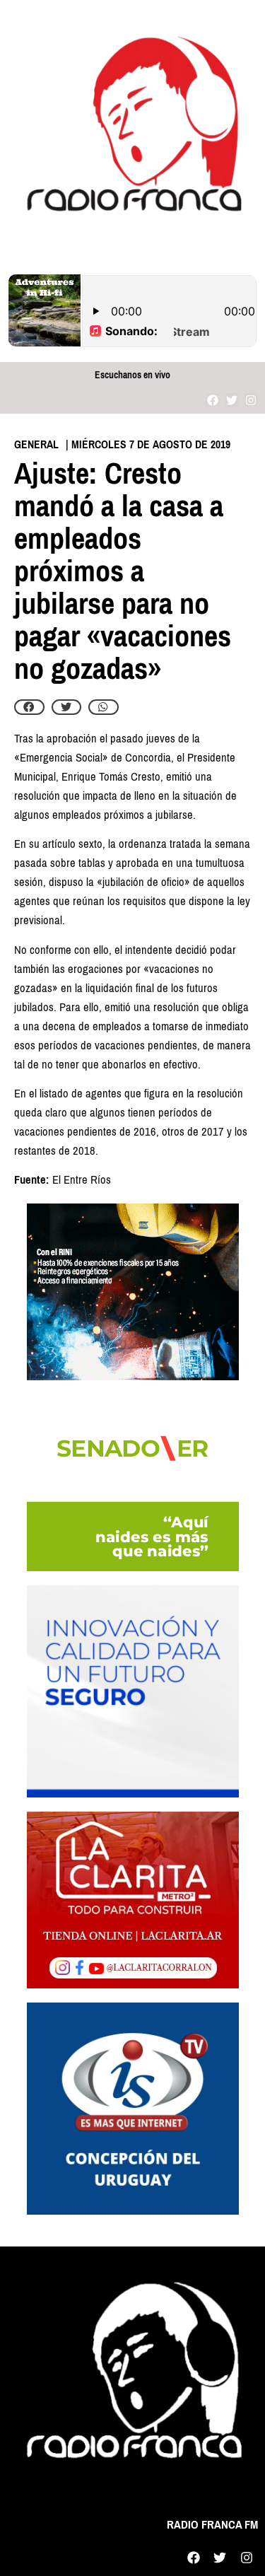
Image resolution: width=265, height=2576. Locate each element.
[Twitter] (232, 400)
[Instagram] (251, 400)
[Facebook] (212, 400)
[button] (29, 707)
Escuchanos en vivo (132, 375)
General (36, 444)
